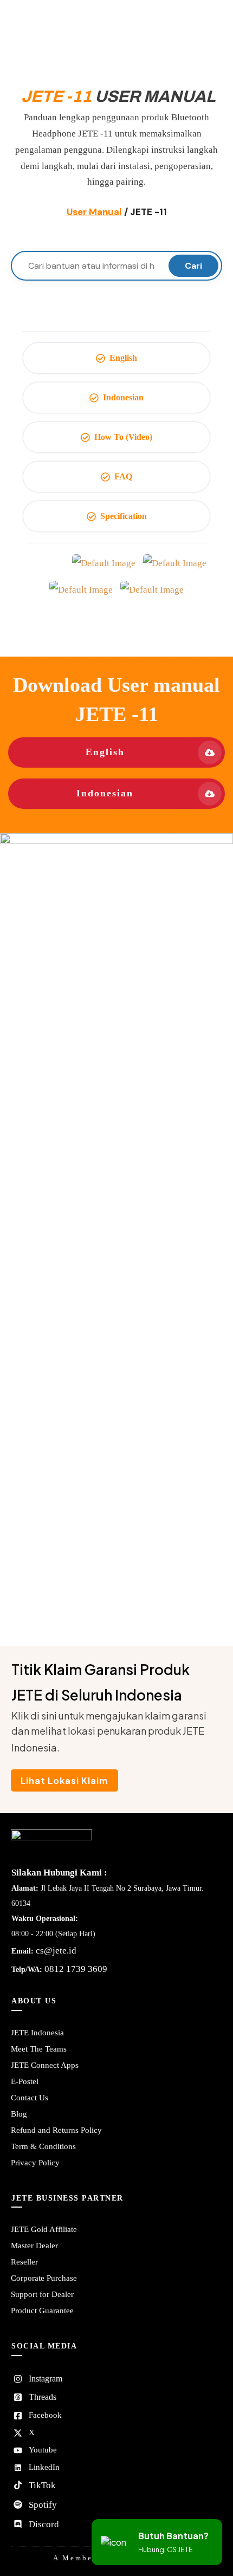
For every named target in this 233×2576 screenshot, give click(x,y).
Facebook (45, 2415)
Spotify (43, 2505)
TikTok (42, 2485)
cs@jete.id (56, 1951)
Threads (43, 2397)
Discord (44, 2524)
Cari (193, 266)
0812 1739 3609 (76, 1969)
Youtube (43, 2450)
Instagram (46, 2379)
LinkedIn (44, 2467)
